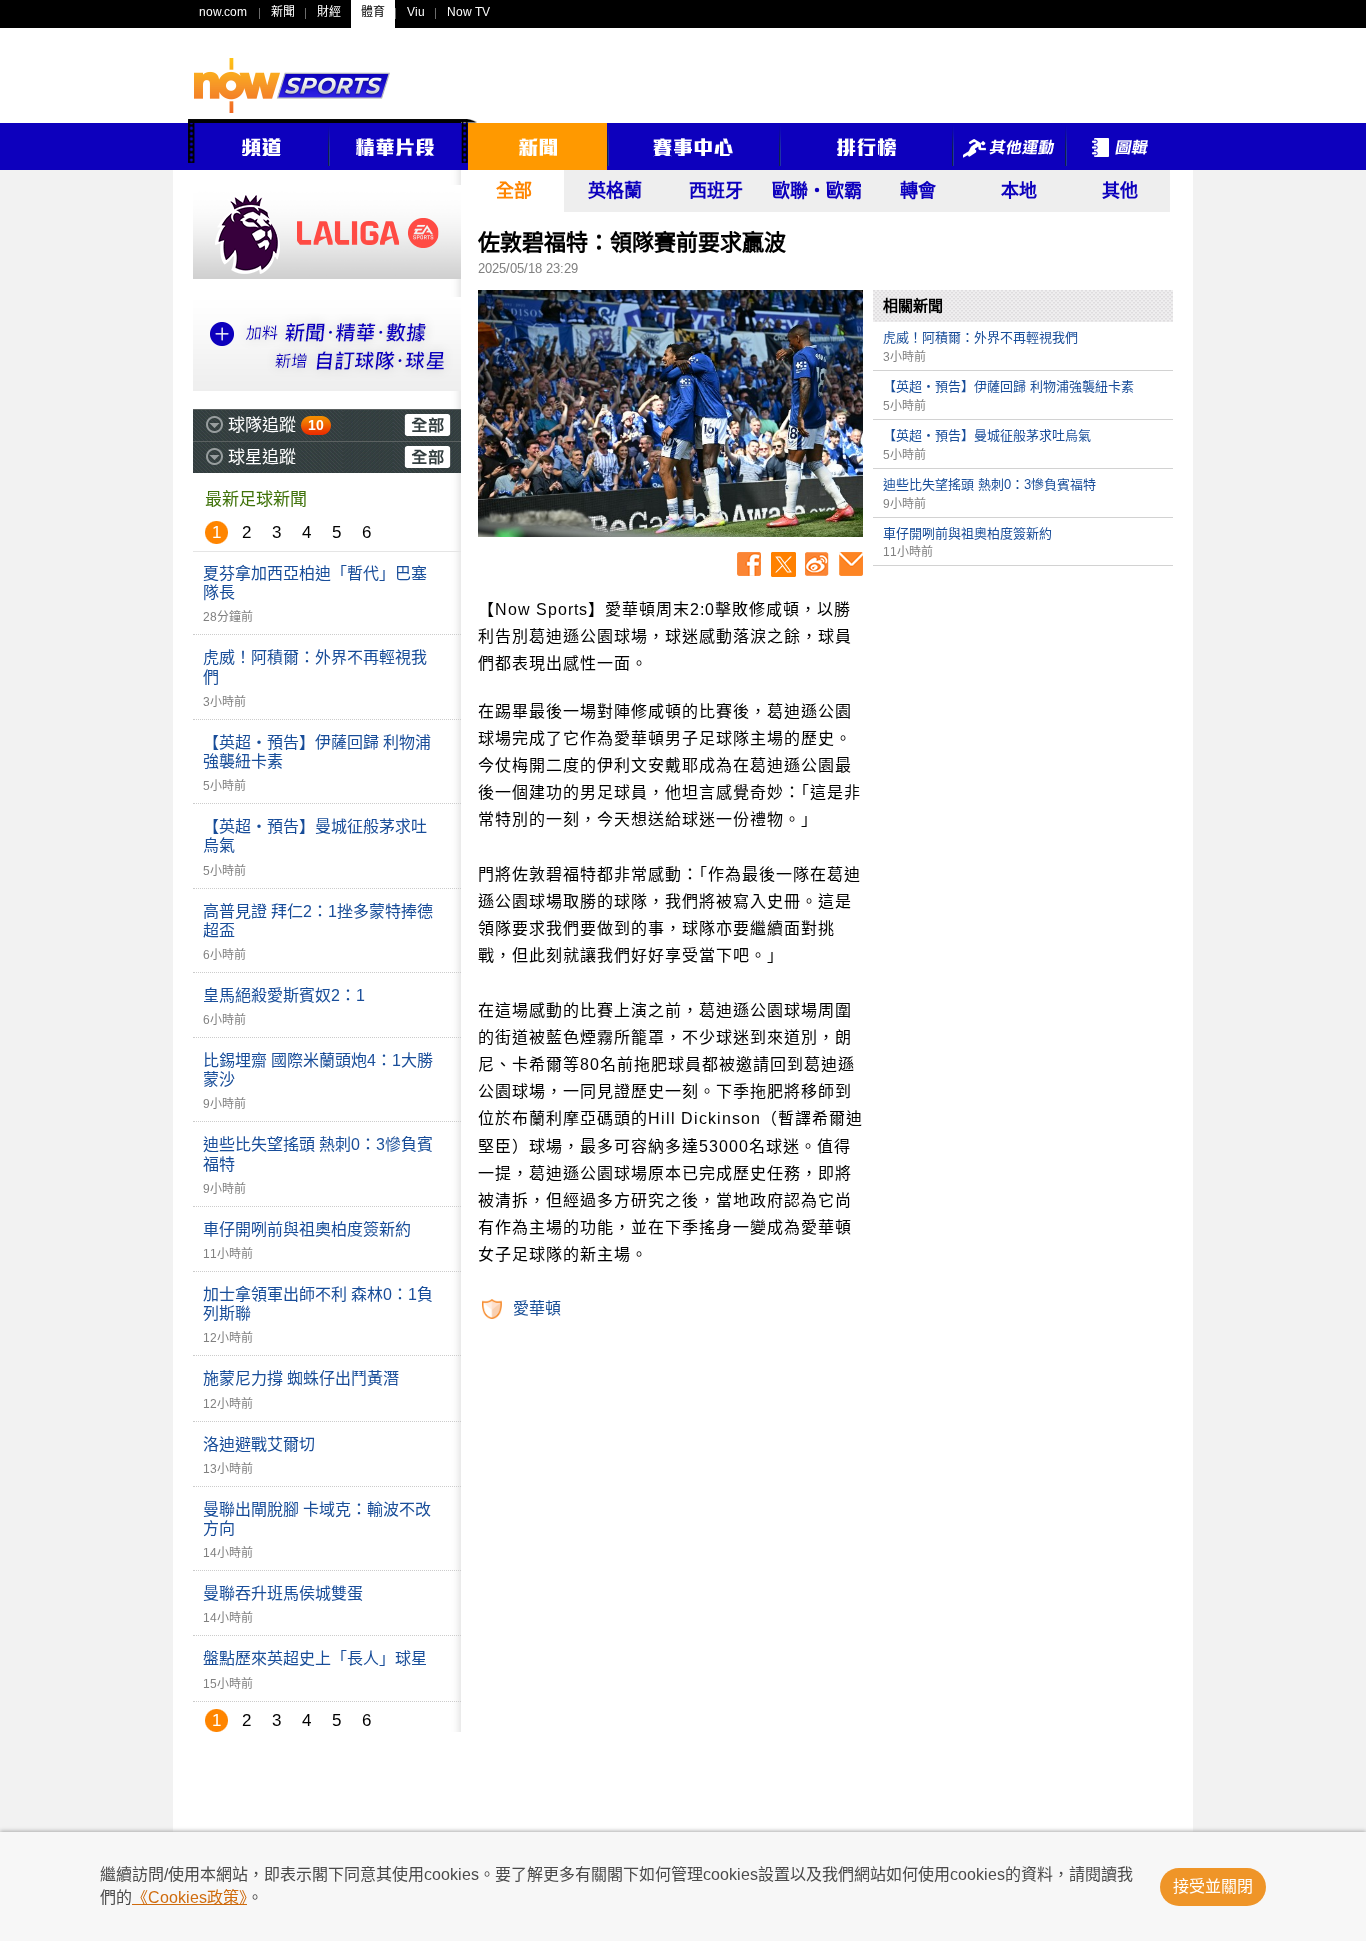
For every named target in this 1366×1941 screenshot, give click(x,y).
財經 (329, 12)
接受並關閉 (1213, 1886)
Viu (416, 12)
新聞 (283, 12)
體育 (373, 12)
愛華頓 (537, 1308)
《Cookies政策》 (189, 1897)
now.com (223, 12)
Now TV (468, 12)
